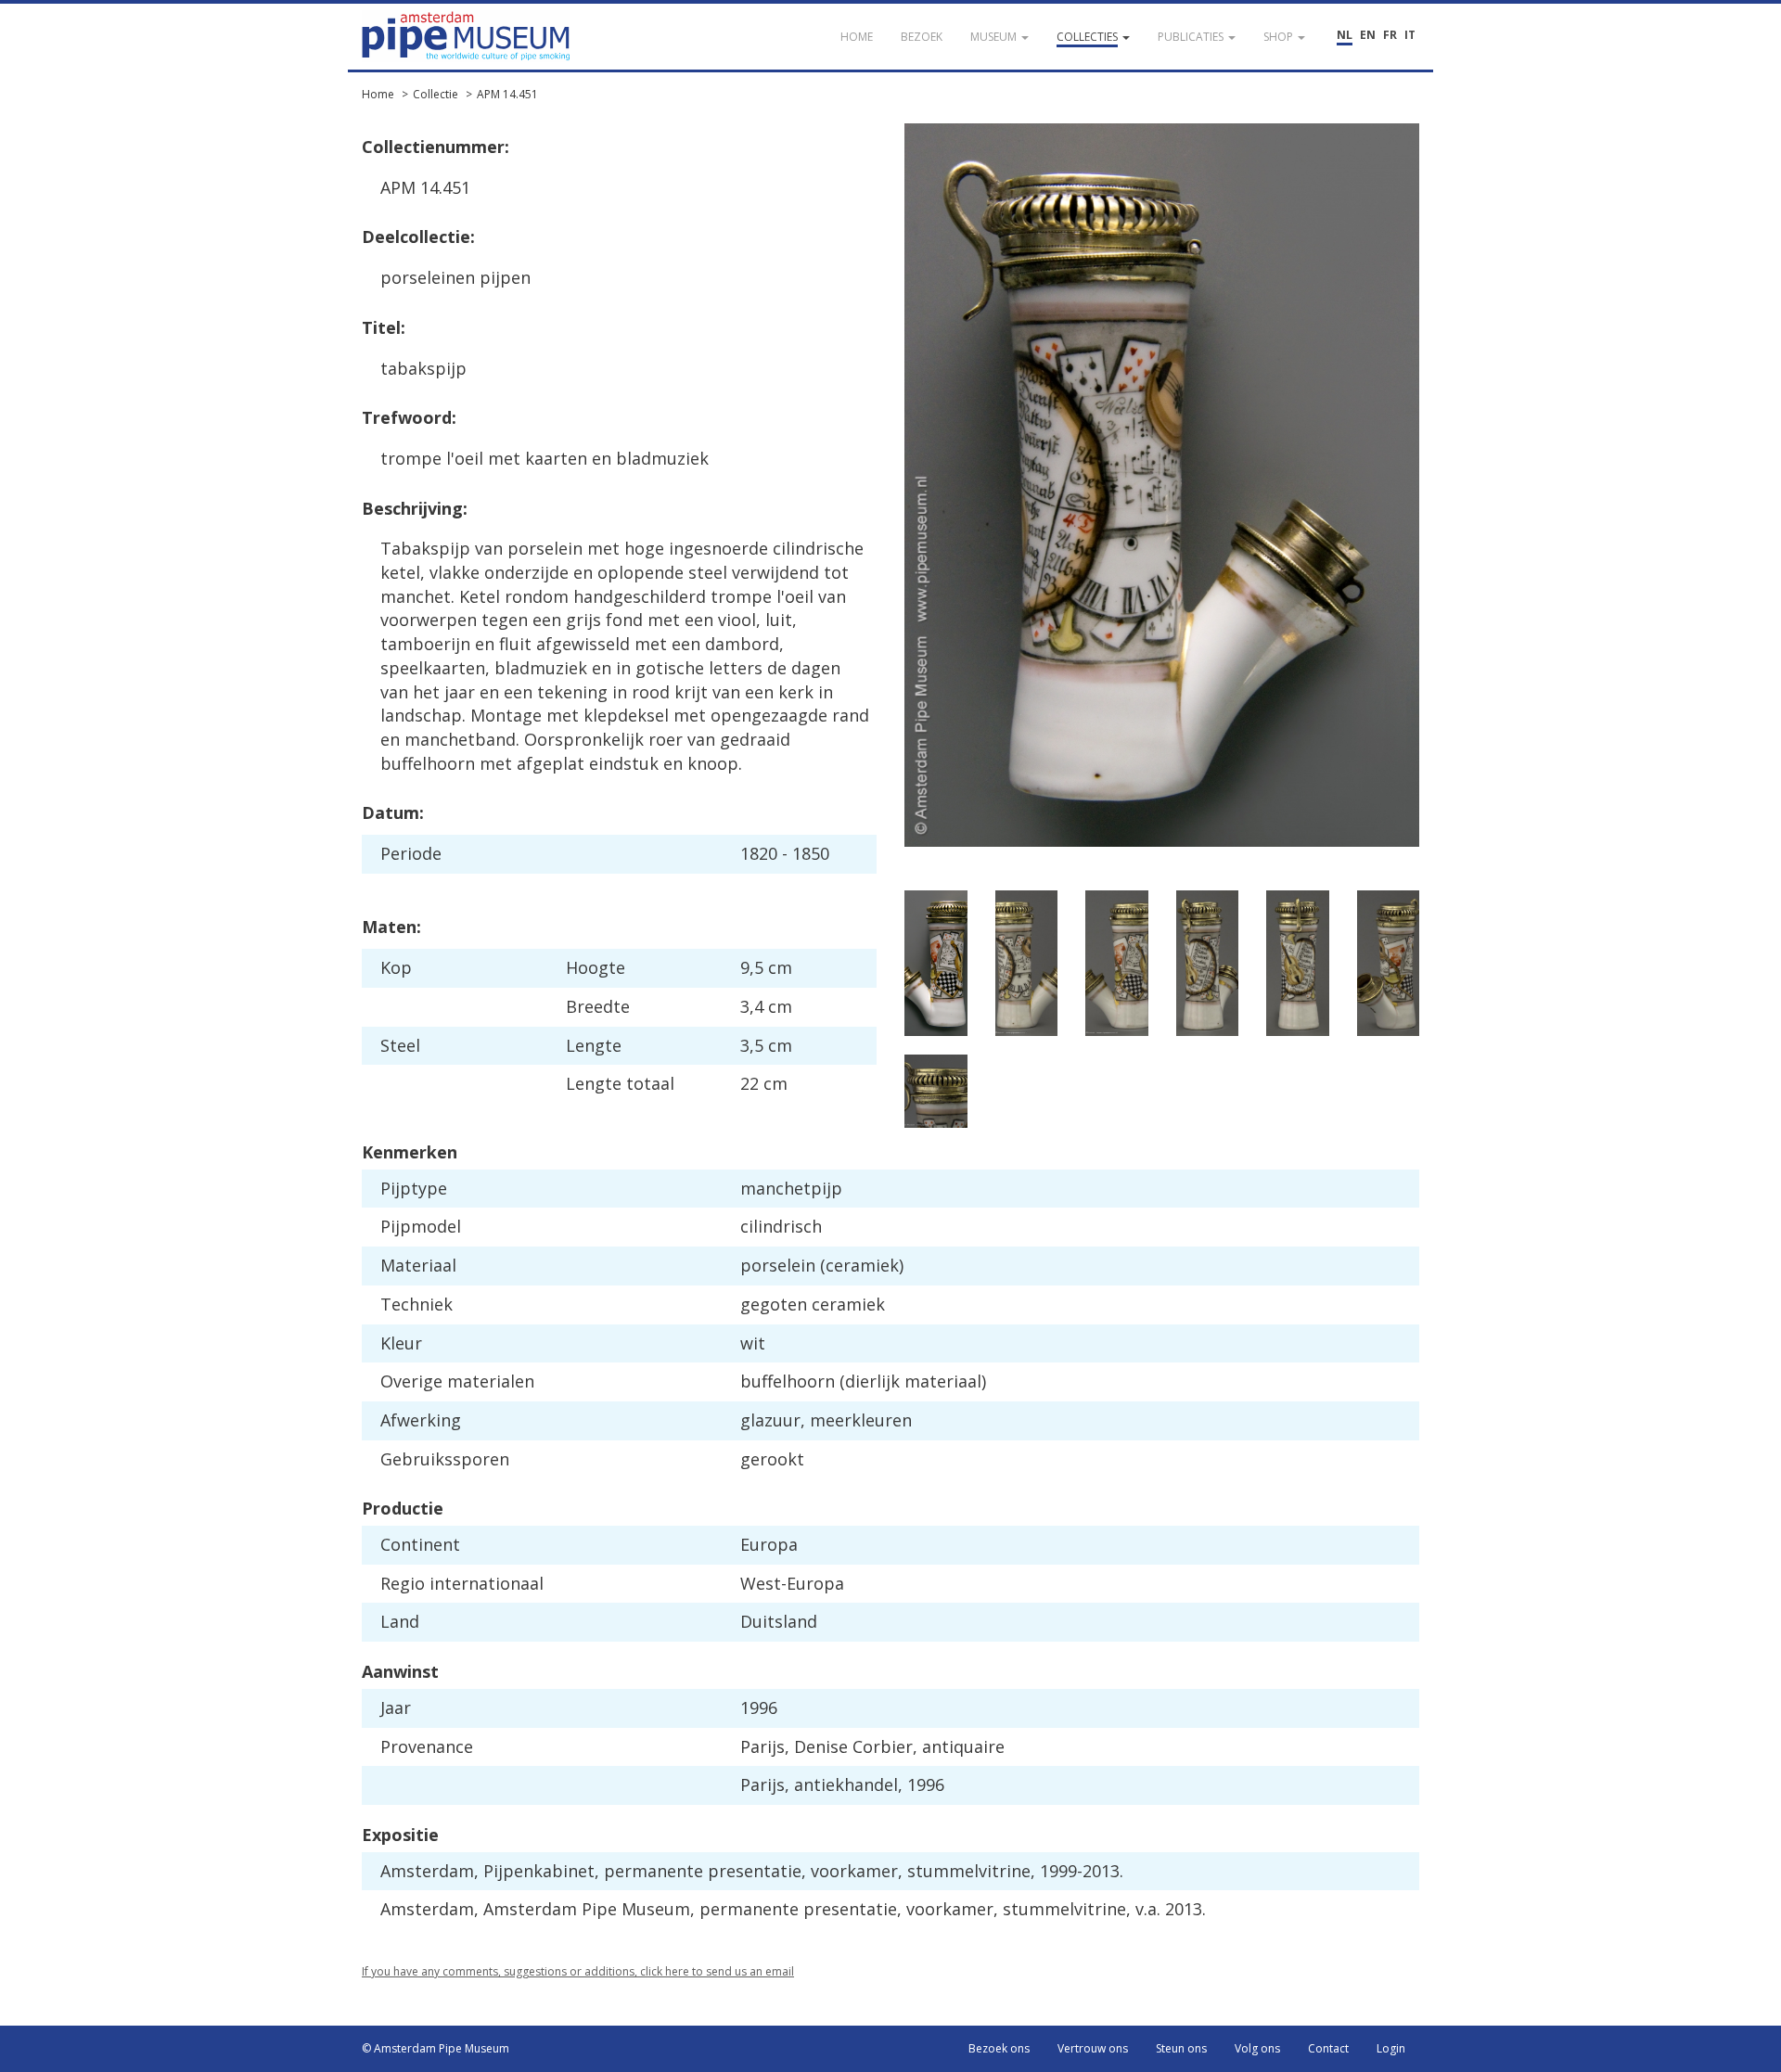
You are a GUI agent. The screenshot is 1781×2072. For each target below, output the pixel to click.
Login (1391, 2048)
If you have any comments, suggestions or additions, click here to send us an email (578, 1971)
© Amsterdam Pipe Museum (436, 2048)
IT (1410, 35)
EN (1368, 35)
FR (1390, 35)
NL (1345, 35)
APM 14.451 (507, 94)
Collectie (436, 94)
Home (378, 94)
